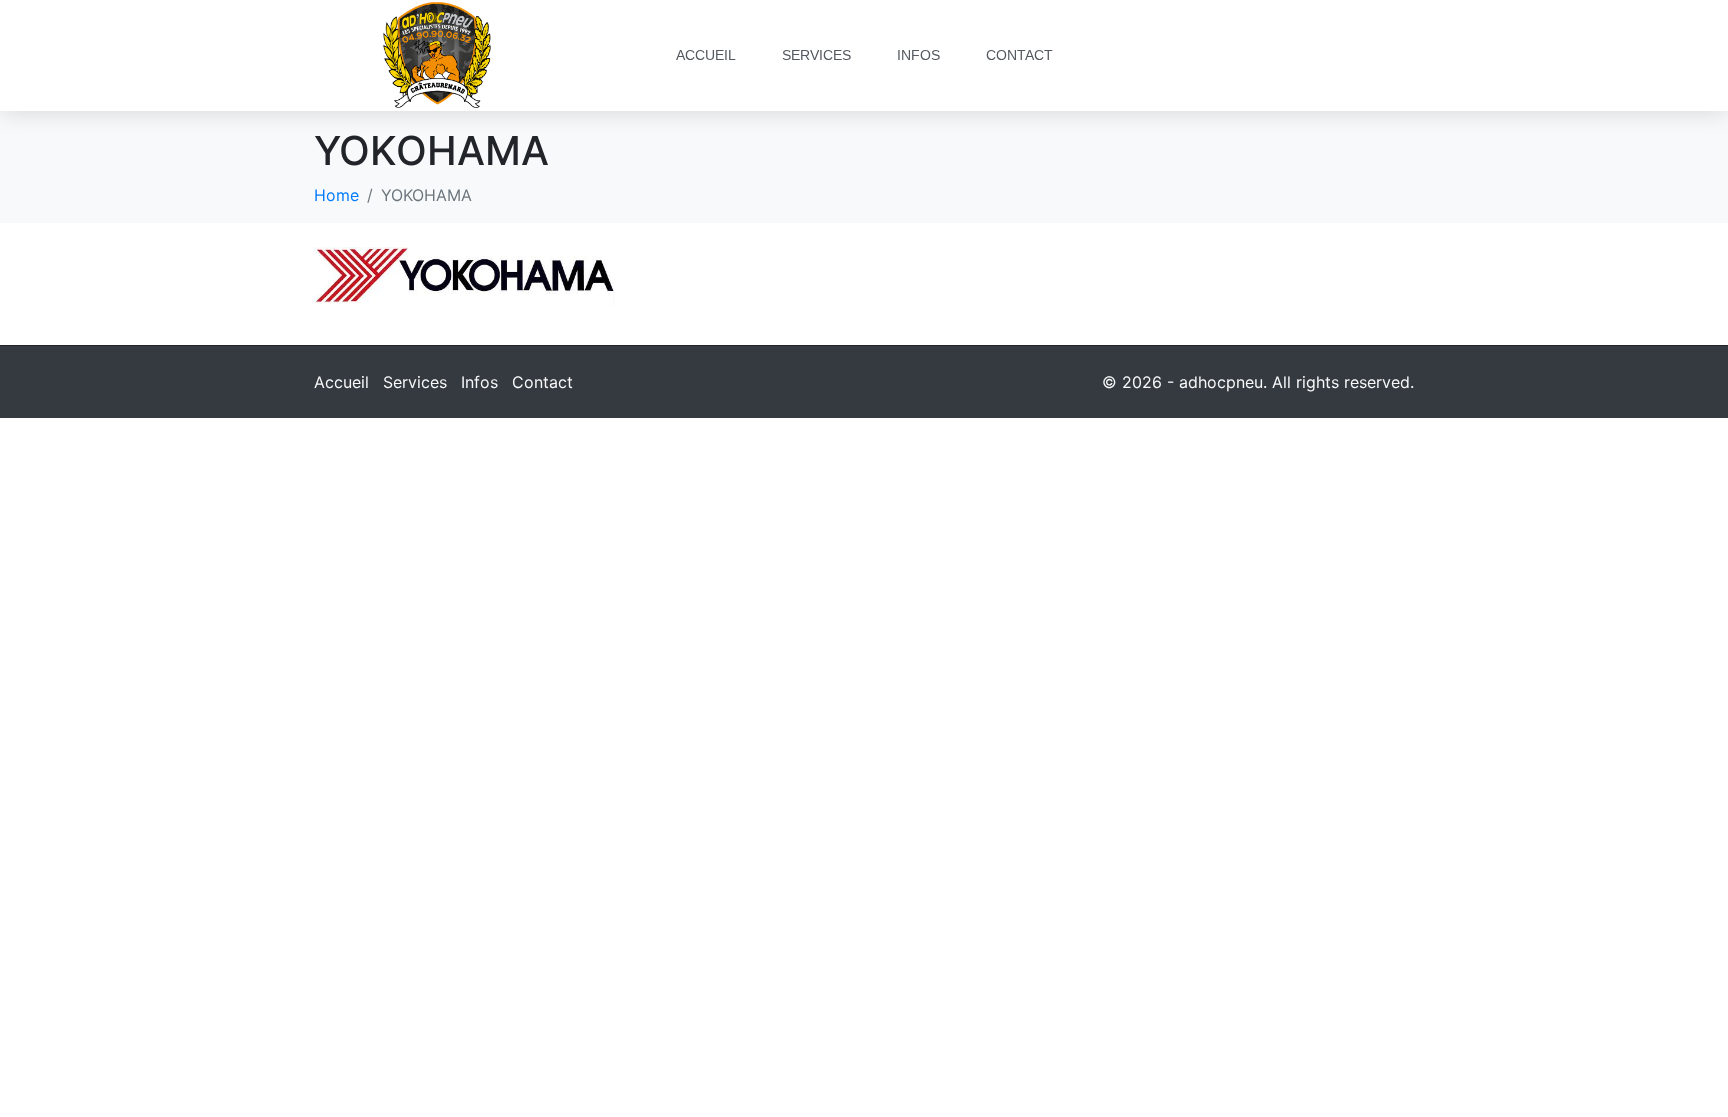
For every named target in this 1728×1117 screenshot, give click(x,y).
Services (816, 55)
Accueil (706, 55)
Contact (1019, 55)
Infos (918, 55)
